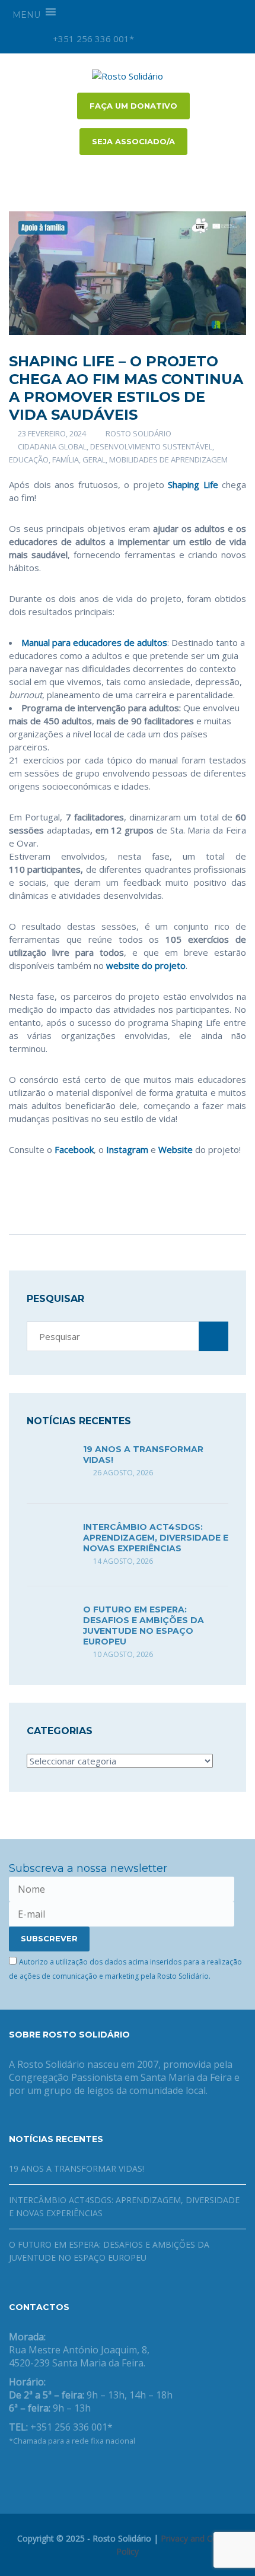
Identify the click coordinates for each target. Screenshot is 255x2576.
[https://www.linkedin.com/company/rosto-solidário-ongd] (31, 2472)
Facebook (74, 1149)
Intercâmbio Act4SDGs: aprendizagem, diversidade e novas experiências (156, 1538)
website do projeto (145, 965)
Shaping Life (193, 484)
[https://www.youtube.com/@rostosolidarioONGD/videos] (50, 2472)
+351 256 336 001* (92, 39)
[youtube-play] (192, 39)
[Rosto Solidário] (128, 75)
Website (176, 1149)
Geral (94, 460)
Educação (29, 460)
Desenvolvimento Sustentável (151, 446)
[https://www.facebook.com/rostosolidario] (12, 2472)
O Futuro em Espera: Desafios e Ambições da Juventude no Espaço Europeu (144, 1626)
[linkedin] (212, 39)
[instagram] (151, 39)
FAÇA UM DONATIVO (133, 106)
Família (66, 460)
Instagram (126, 1149)
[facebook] (171, 39)
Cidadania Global (52, 446)
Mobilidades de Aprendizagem (168, 460)
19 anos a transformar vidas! (76, 2168)
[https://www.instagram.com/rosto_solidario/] (69, 2472)
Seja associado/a (133, 141)
